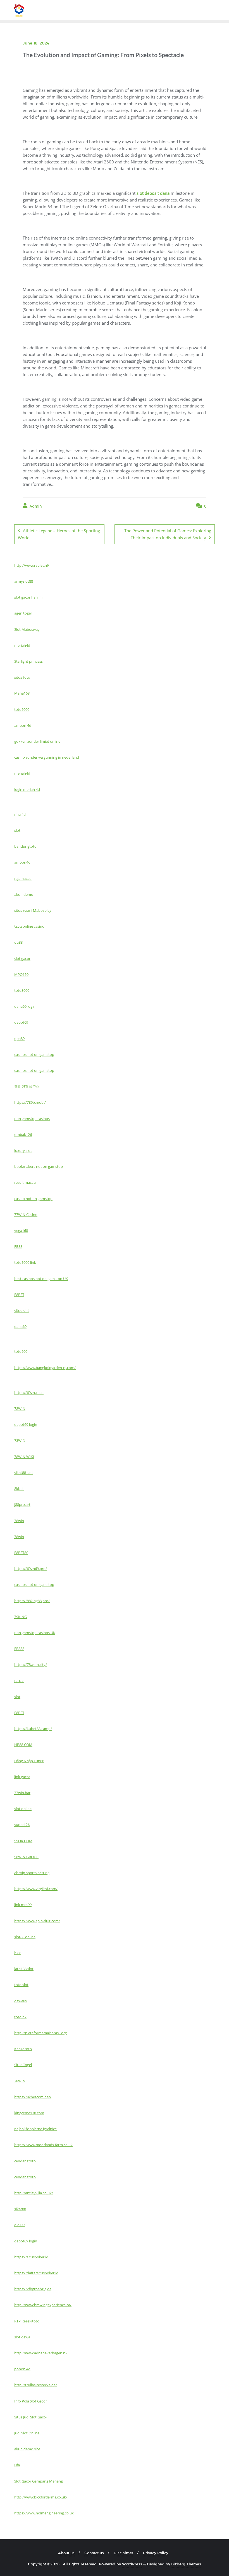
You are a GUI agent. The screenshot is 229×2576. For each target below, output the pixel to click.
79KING (21, 1617)
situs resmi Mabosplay (33, 910)
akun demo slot (27, 2449)
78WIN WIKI (24, 1457)
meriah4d (22, 645)
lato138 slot (24, 1969)
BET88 (19, 1681)
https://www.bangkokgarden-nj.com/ (45, 1368)
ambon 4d (23, 725)
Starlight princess (28, 661)
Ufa (17, 2465)
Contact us (94, 2553)
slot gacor (22, 958)
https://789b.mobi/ (30, 1102)
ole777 (20, 2225)
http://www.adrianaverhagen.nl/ (41, 2353)
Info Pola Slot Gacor (31, 2401)
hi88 (18, 1953)
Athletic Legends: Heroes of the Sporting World (59, 534)
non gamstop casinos (32, 1119)
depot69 (21, 1022)
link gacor (22, 1777)
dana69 (20, 1326)
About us (66, 2553)
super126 (22, 1825)
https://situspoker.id (31, 2257)
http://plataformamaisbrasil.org (40, 2033)
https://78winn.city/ (31, 1665)
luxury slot (23, 1150)
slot (17, 830)
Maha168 (22, 693)
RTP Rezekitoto (27, 2321)
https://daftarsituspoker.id (36, 2273)
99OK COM (23, 1841)
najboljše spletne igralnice (35, 2129)
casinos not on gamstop (34, 1054)
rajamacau (23, 878)
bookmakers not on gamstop (39, 1166)
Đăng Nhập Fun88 (29, 1761)
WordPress (132, 2564)
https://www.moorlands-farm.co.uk (43, 2145)
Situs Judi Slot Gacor (31, 2417)
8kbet (19, 1489)
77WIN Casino (26, 1215)
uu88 (18, 942)
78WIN (20, 1408)
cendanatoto (25, 2161)
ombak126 (23, 1135)
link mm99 (23, 1905)
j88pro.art (22, 1504)
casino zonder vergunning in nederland (47, 757)
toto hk (20, 2017)
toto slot (21, 1985)
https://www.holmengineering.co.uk (44, 2513)
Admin (35, 506)
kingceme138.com (29, 2113)
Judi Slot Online (27, 2433)
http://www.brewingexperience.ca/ (43, 2305)
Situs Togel (23, 2065)
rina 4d (20, 814)
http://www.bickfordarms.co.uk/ (41, 2497)
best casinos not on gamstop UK (41, 1279)
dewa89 (21, 2001)
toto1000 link (25, 1262)
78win (19, 1521)
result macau (25, 1182)
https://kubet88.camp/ (33, 1729)
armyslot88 (24, 581)
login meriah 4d (27, 789)
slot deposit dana (153, 193)
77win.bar (22, 1793)
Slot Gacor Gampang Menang (39, 2481)
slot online (23, 1809)
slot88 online (25, 1937)
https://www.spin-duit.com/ (37, 1921)
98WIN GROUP (26, 1857)
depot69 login (26, 1424)
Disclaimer (123, 2553)
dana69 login (25, 1006)
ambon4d (22, 862)
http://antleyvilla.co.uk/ (34, 2193)
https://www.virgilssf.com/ (36, 1889)
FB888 (19, 1649)
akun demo (24, 894)
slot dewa (22, 2337)
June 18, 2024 (36, 43)
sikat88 (20, 2209)
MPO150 (21, 974)
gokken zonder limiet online (37, 741)
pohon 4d (22, 2369)
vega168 (21, 1230)
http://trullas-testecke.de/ (36, 2385)
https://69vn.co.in (29, 1393)
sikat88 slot (24, 1473)
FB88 (18, 1246)
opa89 (19, 1039)
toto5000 (22, 709)
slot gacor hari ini (28, 597)
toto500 (21, 1351)
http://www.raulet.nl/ (32, 565)
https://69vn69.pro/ (31, 1569)
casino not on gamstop (33, 1199)
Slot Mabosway (27, 629)
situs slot (22, 1311)
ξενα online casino (29, 926)
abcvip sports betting (32, 1873)
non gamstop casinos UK (35, 1633)
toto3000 (22, 990)
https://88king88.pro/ (32, 1601)
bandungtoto (25, 846)
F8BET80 (21, 1553)
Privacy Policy (156, 2553)
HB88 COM (23, 1745)
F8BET (19, 1295)
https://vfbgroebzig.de (33, 2289)
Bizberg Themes (186, 2564)
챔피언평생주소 (27, 1086)
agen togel (23, 613)
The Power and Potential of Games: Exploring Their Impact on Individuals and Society (168, 534)
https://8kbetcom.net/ (33, 2097)
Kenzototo (23, 2049)
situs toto (22, 677)
